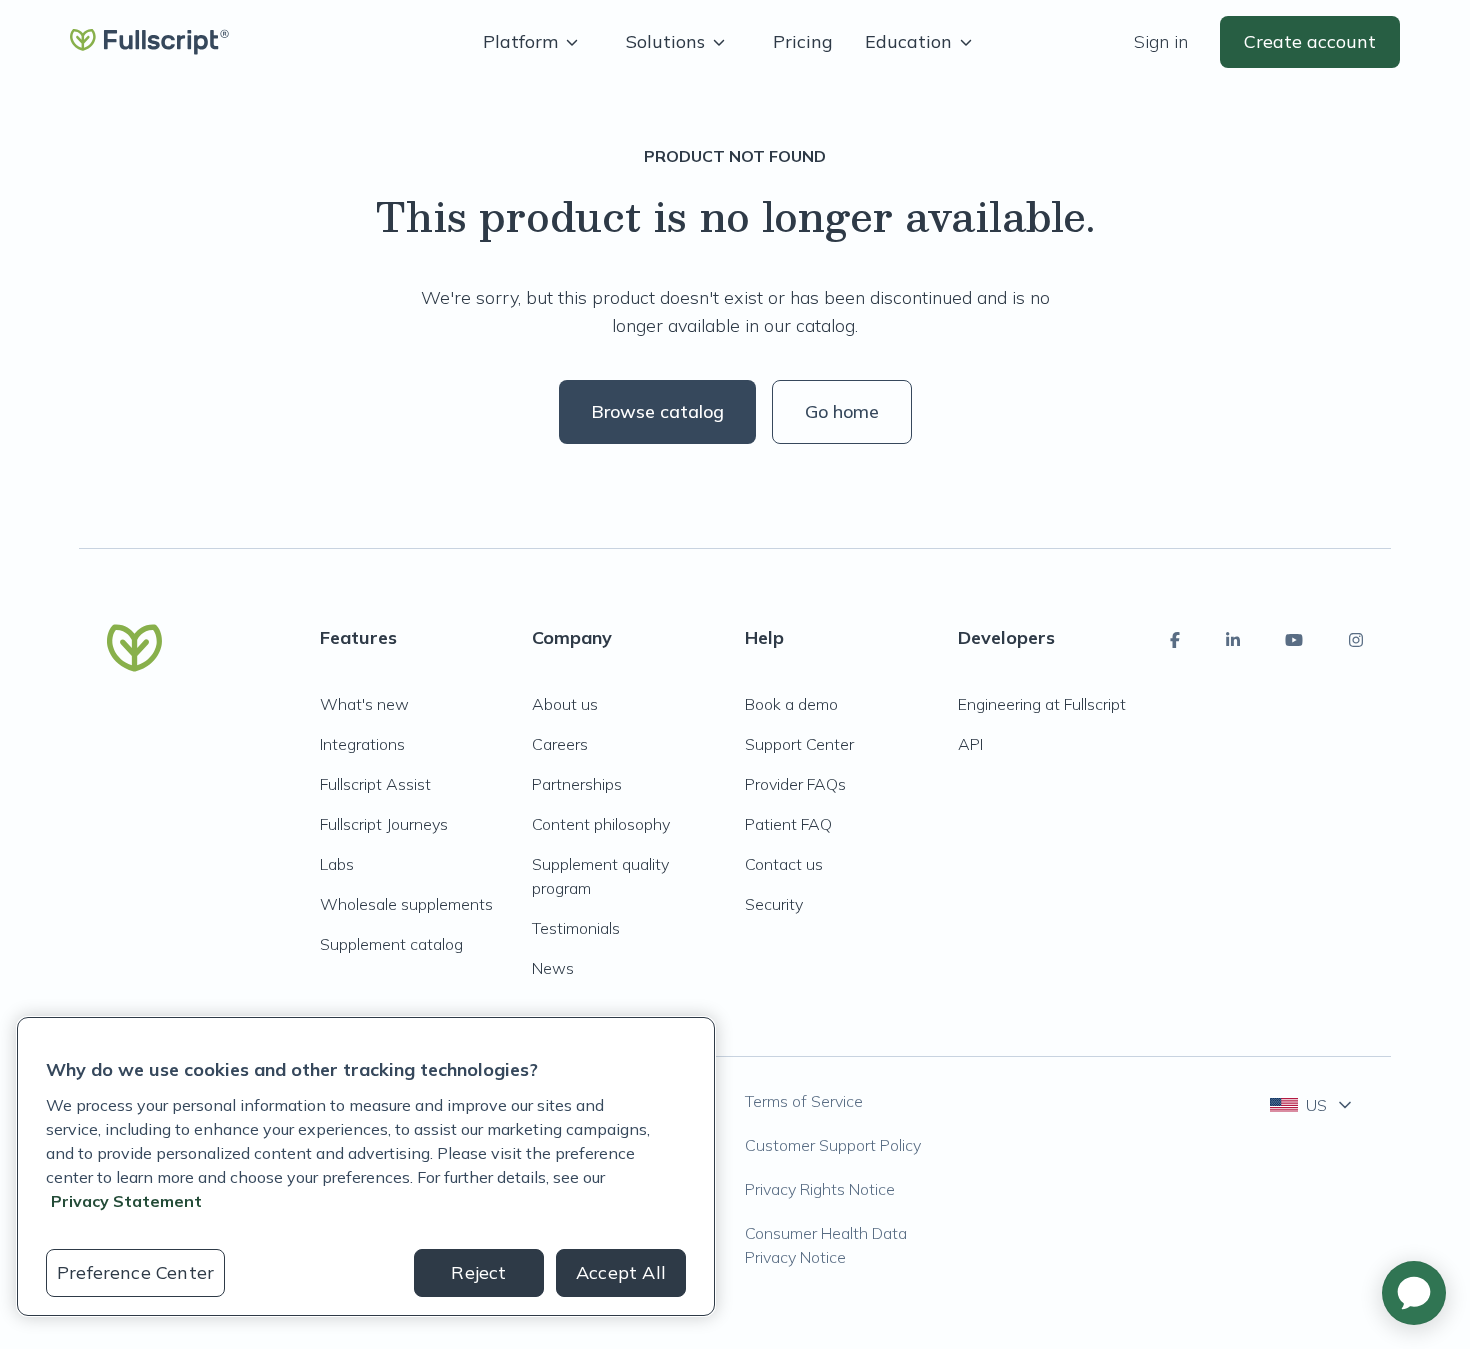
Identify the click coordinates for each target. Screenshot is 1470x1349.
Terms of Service (804, 1101)
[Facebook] (1175, 640)
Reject (478, 1272)
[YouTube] (1294, 640)
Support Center (799, 744)
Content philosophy (601, 824)
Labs (337, 864)
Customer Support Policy (833, 1145)
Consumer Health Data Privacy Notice (826, 1245)
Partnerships (577, 784)
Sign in (1161, 41)
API (970, 744)
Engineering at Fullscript (1042, 704)
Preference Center (135, 1272)
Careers (560, 744)
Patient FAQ (788, 824)
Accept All (621, 1272)
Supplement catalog (391, 944)
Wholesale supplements (406, 904)
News (553, 968)
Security (774, 904)
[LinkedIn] (1233, 640)
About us (565, 704)
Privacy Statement (126, 1201)
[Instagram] (1356, 640)
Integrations (362, 744)
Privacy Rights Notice (820, 1189)
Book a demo (791, 704)
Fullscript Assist (375, 784)
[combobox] (1312, 1105)
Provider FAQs (795, 784)
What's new (364, 704)
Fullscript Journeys (384, 824)
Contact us (784, 864)
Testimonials (576, 928)
